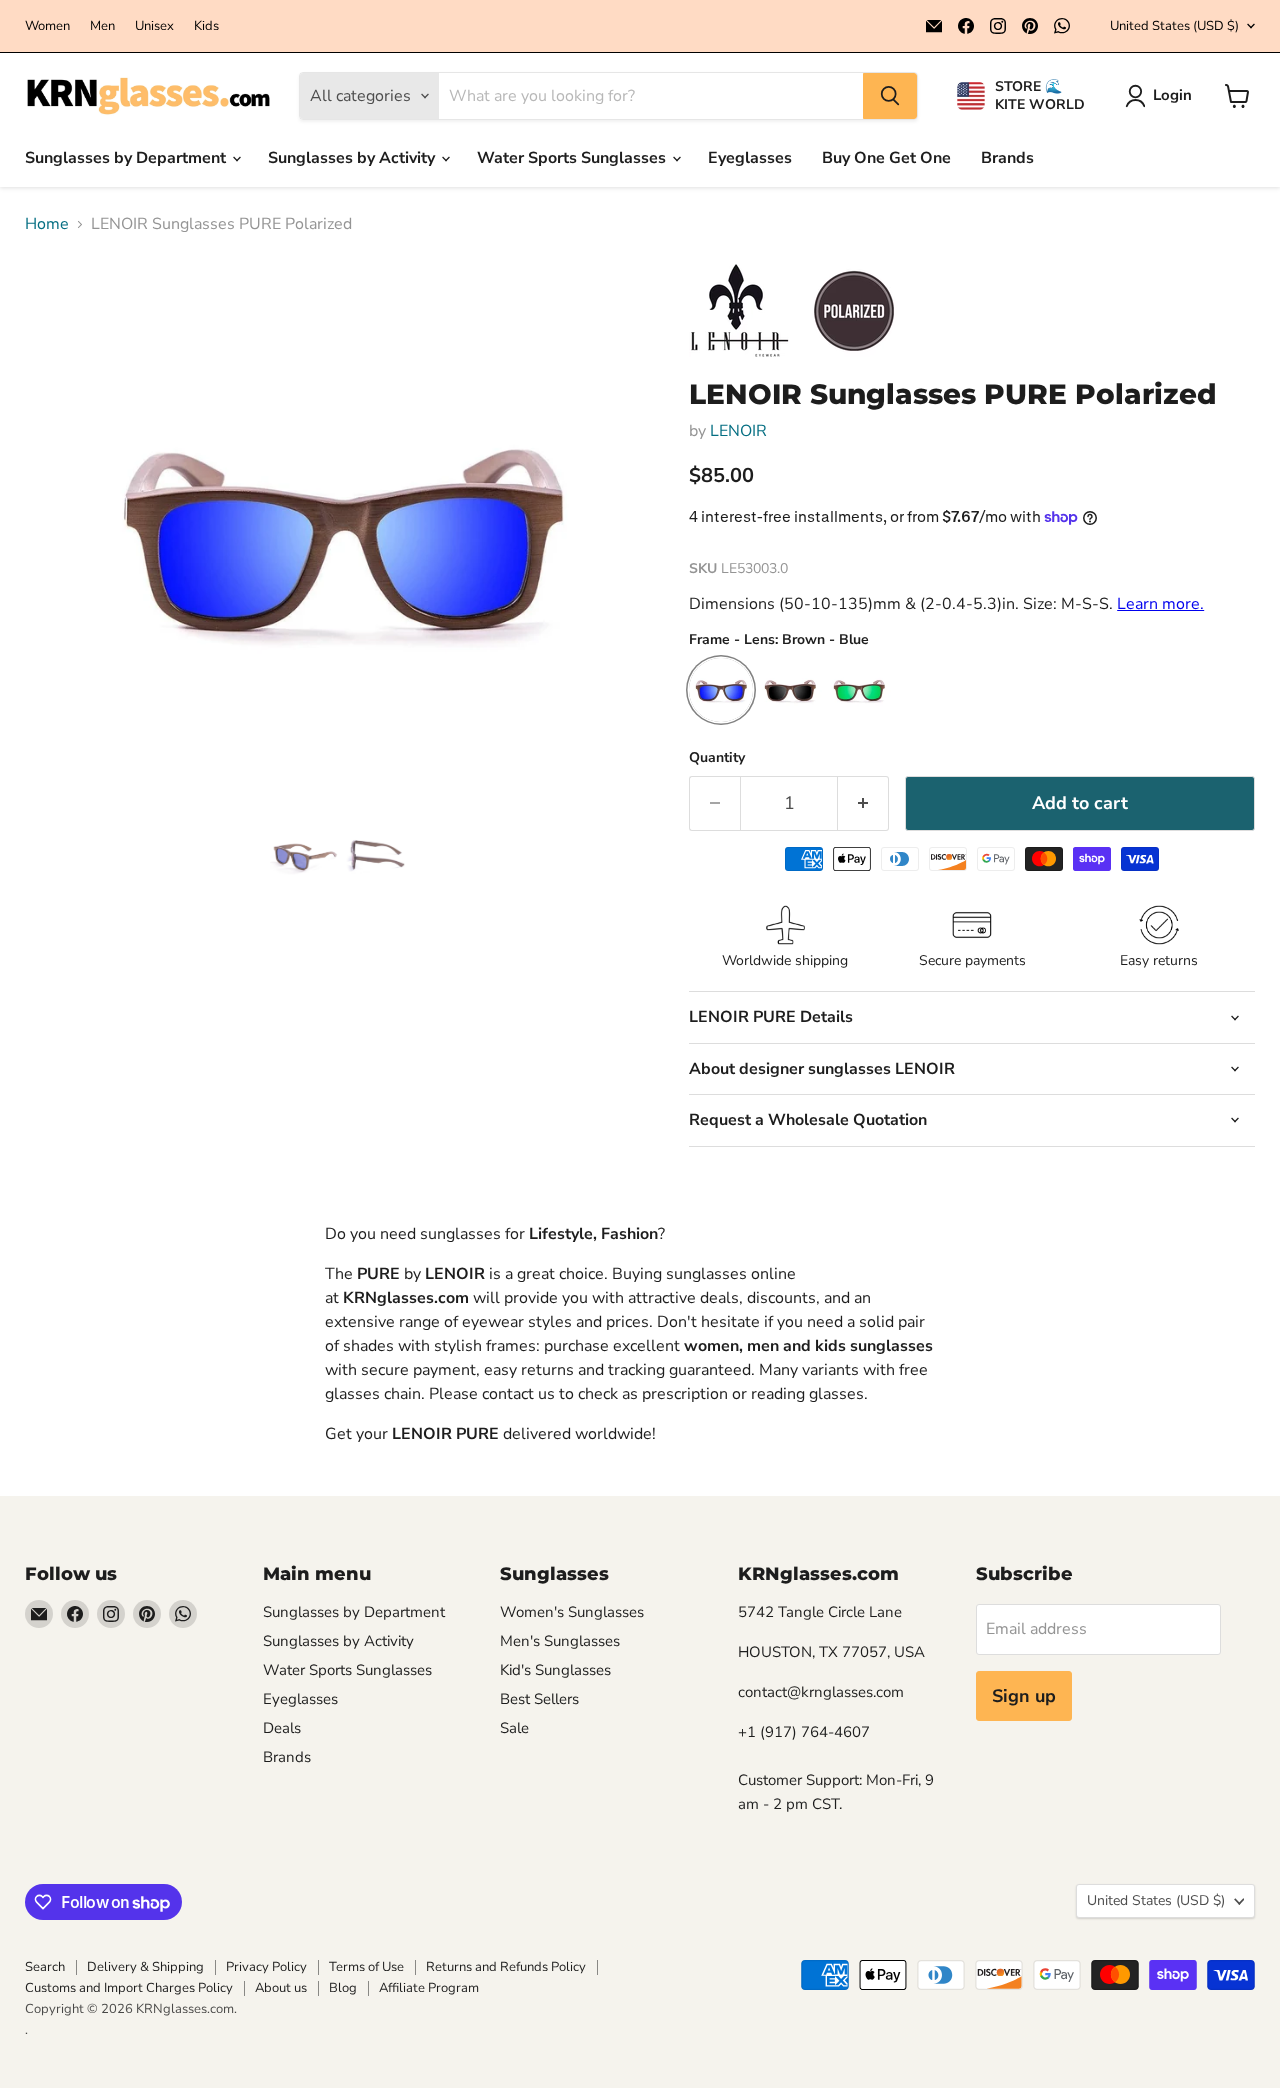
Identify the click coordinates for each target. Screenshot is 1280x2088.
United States (1174, 26)
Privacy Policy (266, 1967)
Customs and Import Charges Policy (129, 1988)
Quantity (717, 758)
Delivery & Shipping (145, 1967)
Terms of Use (366, 1967)
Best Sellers (539, 1699)
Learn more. (1160, 604)
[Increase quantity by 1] (863, 803)
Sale (514, 1728)
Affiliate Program (429, 1988)
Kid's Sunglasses (555, 1670)
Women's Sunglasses (572, 1612)
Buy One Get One (886, 158)
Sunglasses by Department (127, 158)
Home (47, 224)
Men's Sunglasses (560, 1641)
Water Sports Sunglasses (573, 158)
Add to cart (1080, 803)
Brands (1007, 158)
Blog (343, 1988)
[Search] (890, 96)
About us (281, 1988)
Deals (282, 1728)
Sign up (1024, 1696)
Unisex (154, 26)
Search (45, 1967)
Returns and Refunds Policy (506, 1967)
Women (47, 26)
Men (102, 26)
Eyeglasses (750, 158)
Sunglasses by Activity (353, 158)
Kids (206, 26)
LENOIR (738, 431)
